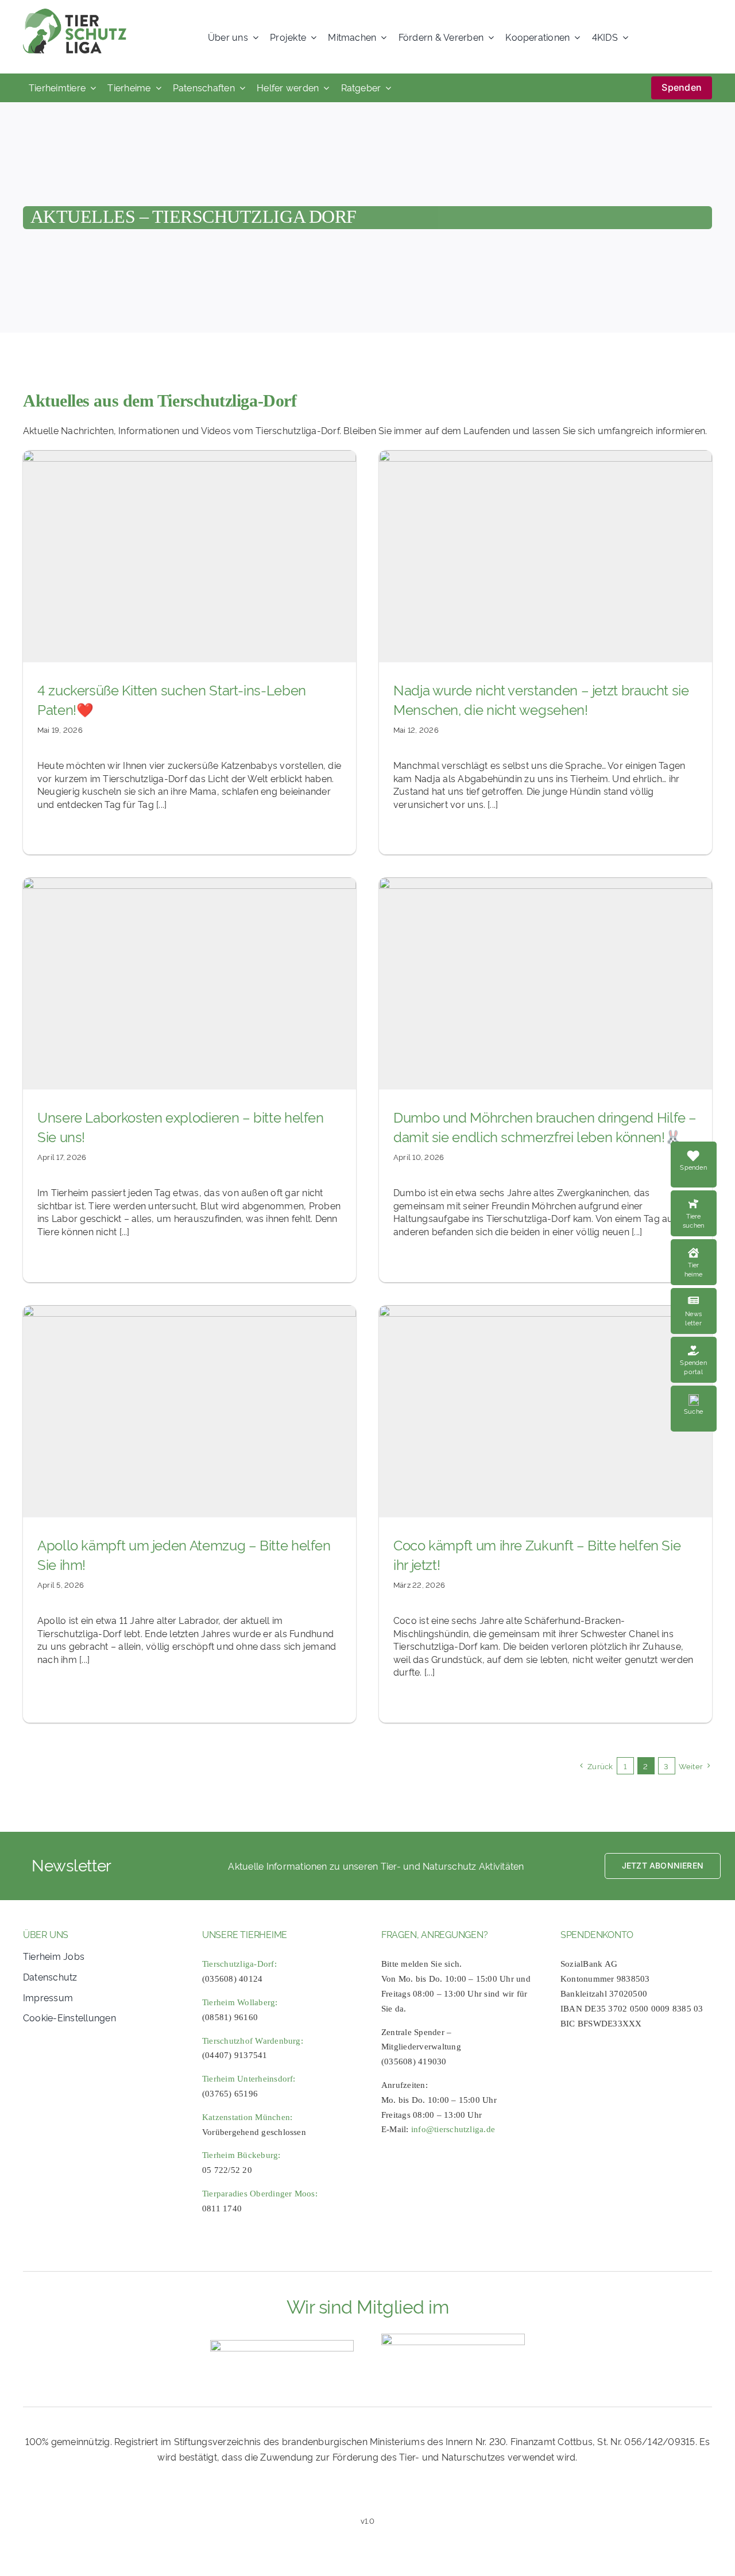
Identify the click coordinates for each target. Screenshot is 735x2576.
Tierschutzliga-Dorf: (239, 1964)
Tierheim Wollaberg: (240, 2002)
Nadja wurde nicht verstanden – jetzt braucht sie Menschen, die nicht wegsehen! (541, 699)
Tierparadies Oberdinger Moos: (260, 2194)
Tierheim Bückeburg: (241, 2155)
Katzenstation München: (247, 2117)
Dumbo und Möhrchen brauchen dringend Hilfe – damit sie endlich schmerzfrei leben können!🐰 (545, 1126)
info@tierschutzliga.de (453, 2129)
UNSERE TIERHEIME (245, 1934)
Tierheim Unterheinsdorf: (249, 2079)
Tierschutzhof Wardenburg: (253, 2041)
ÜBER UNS (46, 1934)
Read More (703, 1197)
